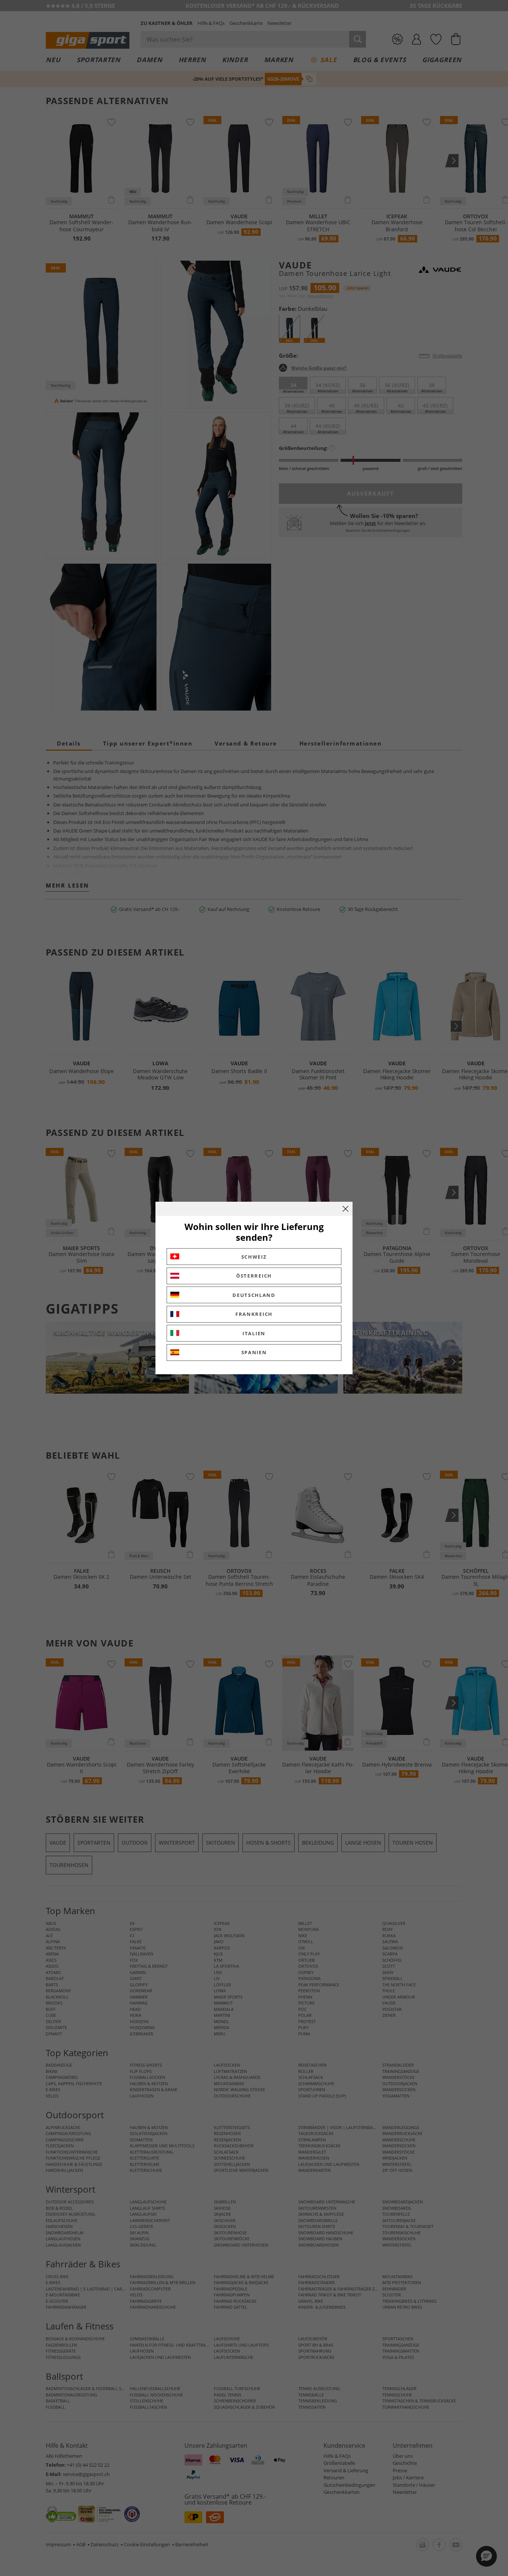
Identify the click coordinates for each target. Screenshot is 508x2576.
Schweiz (254, 1257)
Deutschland (254, 1295)
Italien (254, 1333)
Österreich (254, 1276)
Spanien (254, 1352)
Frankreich (254, 1314)
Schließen (345, 1209)
